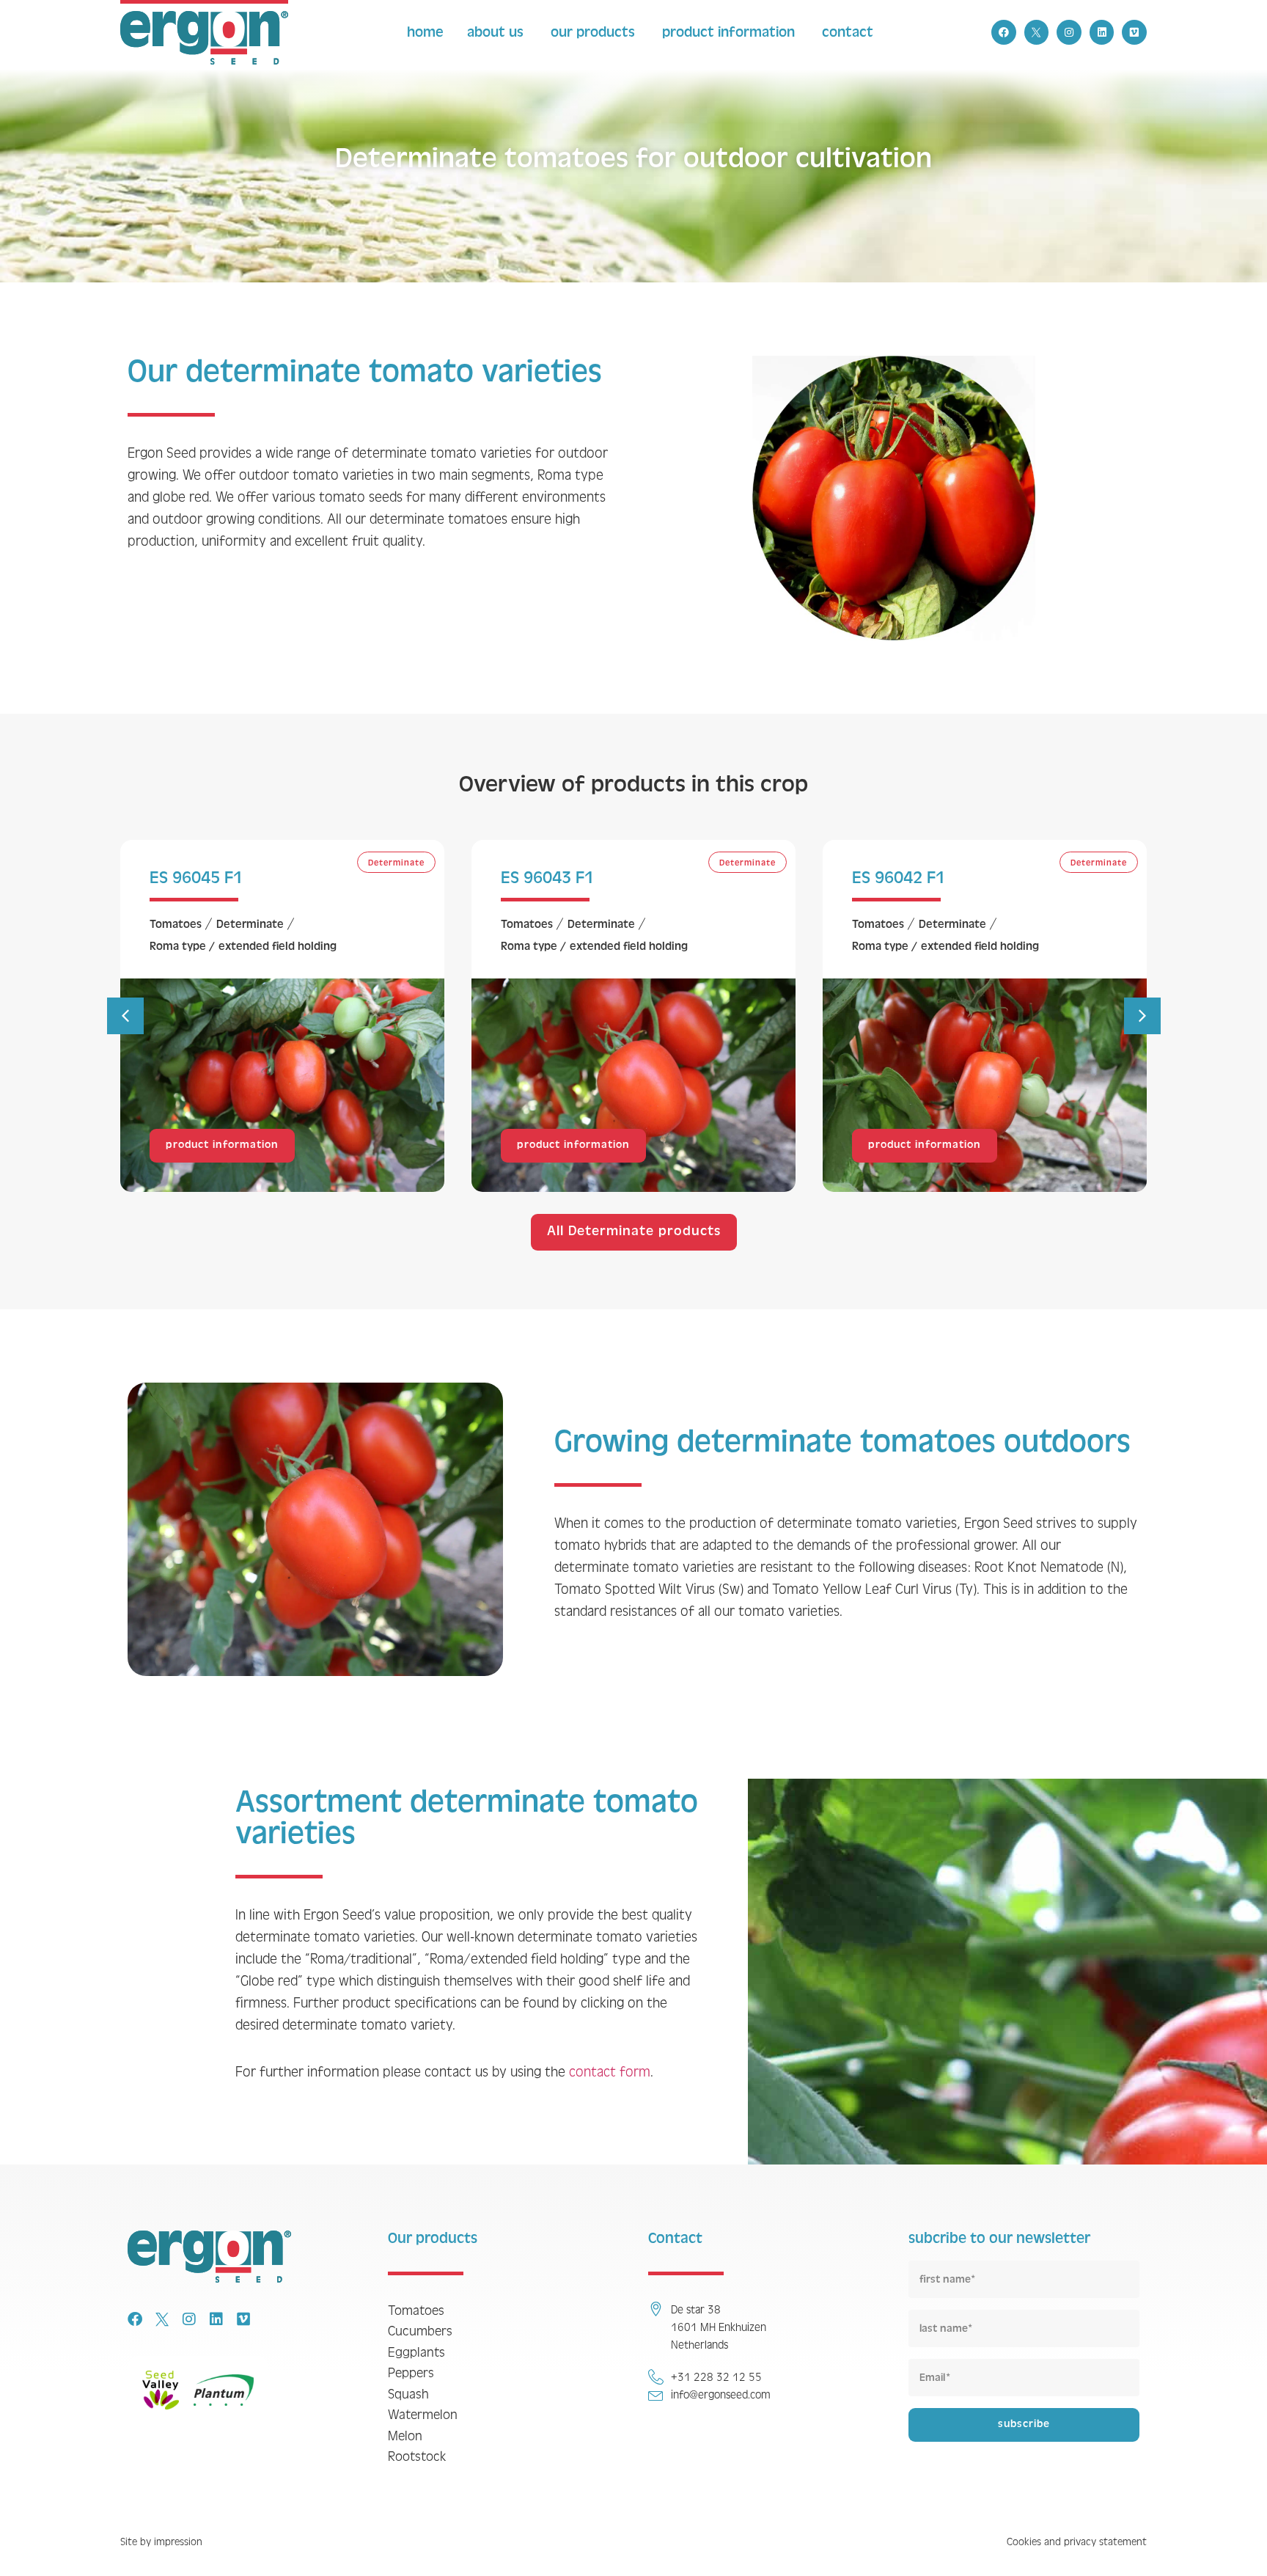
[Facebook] (1004, 32)
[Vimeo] (1134, 32)
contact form (610, 2072)
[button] (125, 1016)
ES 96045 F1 (196, 878)
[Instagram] (1069, 32)
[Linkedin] (1102, 32)
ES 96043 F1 (547, 878)
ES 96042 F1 (899, 878)
